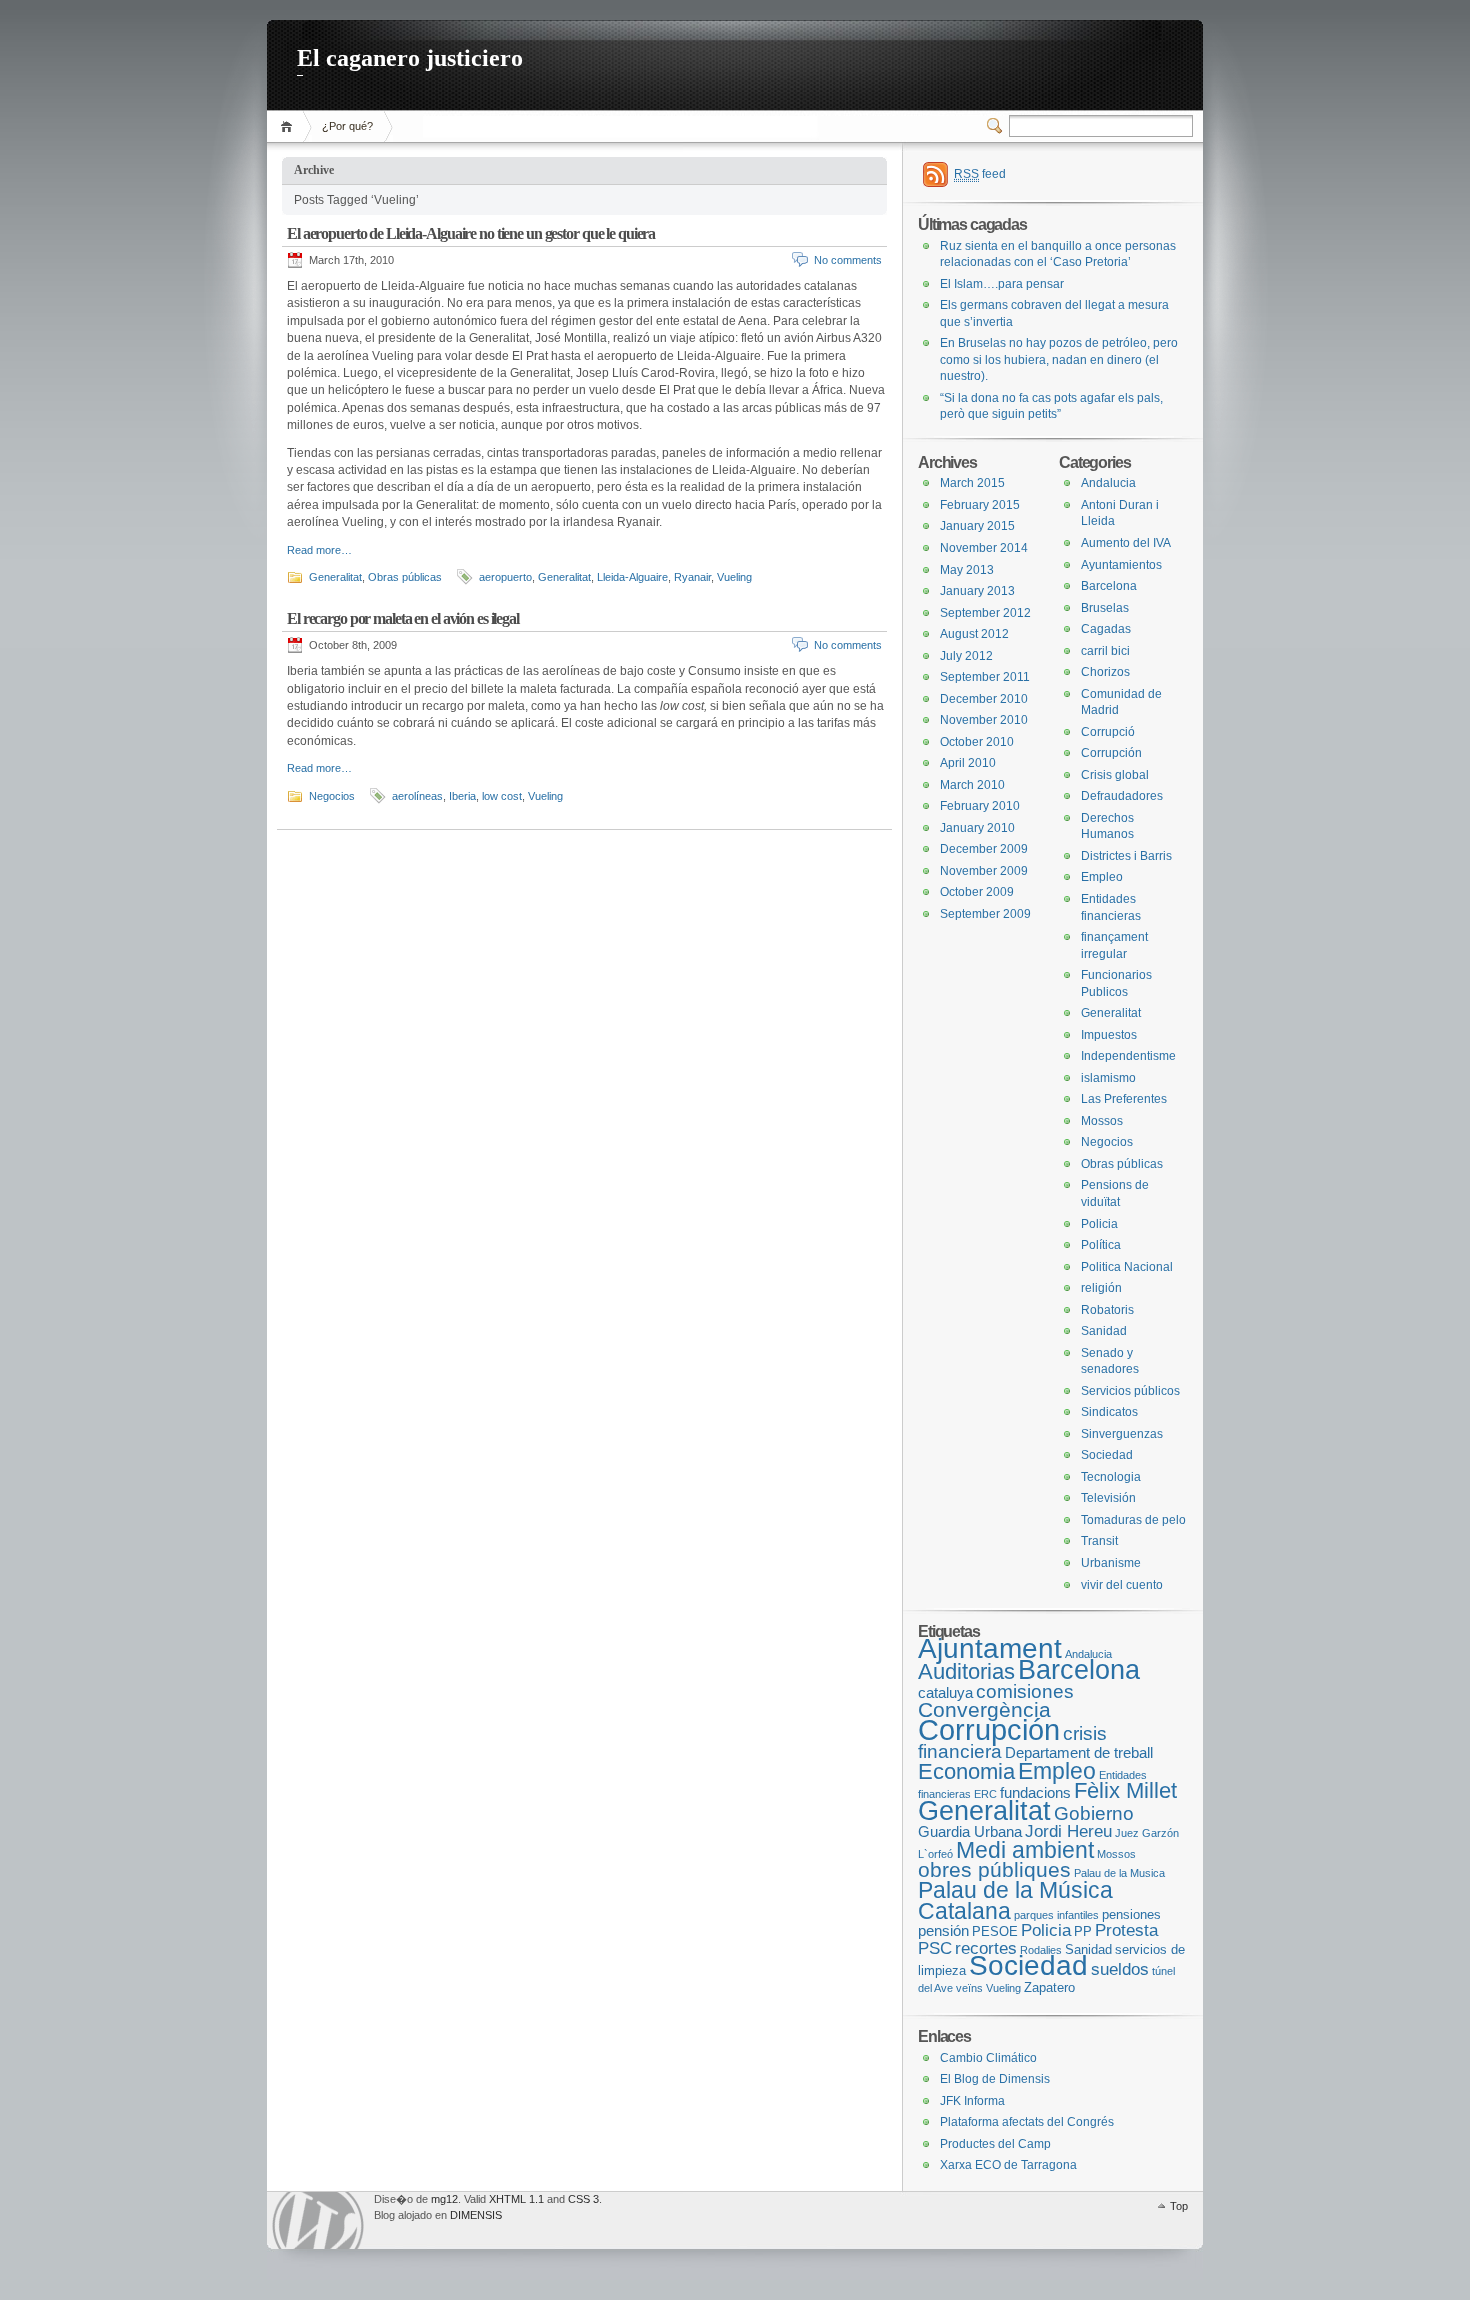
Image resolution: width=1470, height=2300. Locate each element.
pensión (943, 1930)
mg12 (444, 2199)
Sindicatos (1109, 1412)
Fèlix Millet (1125, 1790)
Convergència (984, 1709)
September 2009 (985, 914)
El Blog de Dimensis (995, 2079)
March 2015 (972, 483)
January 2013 (977, 591)
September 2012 (985, 613)
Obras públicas (405, 577)
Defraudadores (1122, 796)
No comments (848, 260)
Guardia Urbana (970, 1831)
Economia (966, 1771)
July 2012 (966, 656)
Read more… (319, 550)
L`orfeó (935, 1854)
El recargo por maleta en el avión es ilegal (403, 618)
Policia (1099, 1224)
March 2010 (972, 785)
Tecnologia (1111, 1477)
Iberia (462, 796)
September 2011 (985, 677)
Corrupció (1108, 732)
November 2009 (984, 871)
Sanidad (1104, 1331)
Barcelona (1109, 586)
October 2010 (977, 742)
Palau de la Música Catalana (1015, 1900)
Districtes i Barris (1126, 856)
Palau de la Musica (1119, 1873)
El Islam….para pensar (1002, 284)
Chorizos (1105, 672)
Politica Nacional (1127, 1267)
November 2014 (984, 548)
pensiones (1131, 1914)
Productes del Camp (995, 2144)
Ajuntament (990, 1648)
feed (980, 174)
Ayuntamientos (1121, 565)
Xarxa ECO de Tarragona (1008, 2165)
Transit (1099, 1541)
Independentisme (1128, 1056)
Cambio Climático (988, 2058)
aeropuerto (505, 577)
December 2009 (984, 849)
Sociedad (1107, 1455)
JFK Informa (972, 2101)
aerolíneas (417, 796)
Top (1179, 2206)
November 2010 (984, 720)
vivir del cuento (1122, 1585)
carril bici (1105, 651)
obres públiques (994, 1869)
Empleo (1102, 877)
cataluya (945, 1692)
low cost (502, 796)
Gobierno (1094, 1813)
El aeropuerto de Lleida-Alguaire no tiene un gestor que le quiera (471, 233)
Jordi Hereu (1068, 1831)
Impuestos (1109, 1035)
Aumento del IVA (1126, 543)
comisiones (1025, 1691)
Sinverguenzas (1122, 1434)
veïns (969, 1988)
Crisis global (1115, 775)
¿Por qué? (347, 126)
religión (1101, 1288)
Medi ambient (1025, 1850)
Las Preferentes (1124, 1099)
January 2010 (977, 828)
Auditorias (966, 1671)
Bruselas (1105, 608)
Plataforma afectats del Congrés (1027, 2122)
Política (1101, 1245)
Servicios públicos (1130, 1391)
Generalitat (335, 577)
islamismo (1108, 1078)
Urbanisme (1111, 1563)
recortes (986, 1948)
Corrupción (1111, 753)
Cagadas (1106, 629)
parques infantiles (1056, 1915)
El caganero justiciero (410, 58)
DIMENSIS (476, 2215)
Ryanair (692, 577)
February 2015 (980, 505)
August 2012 (974, 634)
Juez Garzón (1147, 1833)
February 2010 (980, 806)
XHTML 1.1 (516, 2199)
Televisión (1108, 1498)
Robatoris (1107, 1310)
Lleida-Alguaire (632, 577)
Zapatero (1049, 1987)
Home (289, 126)
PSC (935, 1948)
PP (1083, 1931)
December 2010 (984, 699)
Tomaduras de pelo (1133, 1520)
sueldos (1120, 1969)
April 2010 (968, 763)
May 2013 (967, 570)
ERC (985, 1794)
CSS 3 (583, 2199)
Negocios (332, 796)
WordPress (318, 2220)
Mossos (1102, 1121)
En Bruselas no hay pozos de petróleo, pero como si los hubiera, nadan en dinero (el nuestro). (1059, 359)
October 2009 (977, 892)
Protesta (1126, 1930)
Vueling (734, 577)
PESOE (995, 1931)
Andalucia (1108, 483)
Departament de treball (1079, 1752)
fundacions (1035, 1792)
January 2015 (977, 526)
